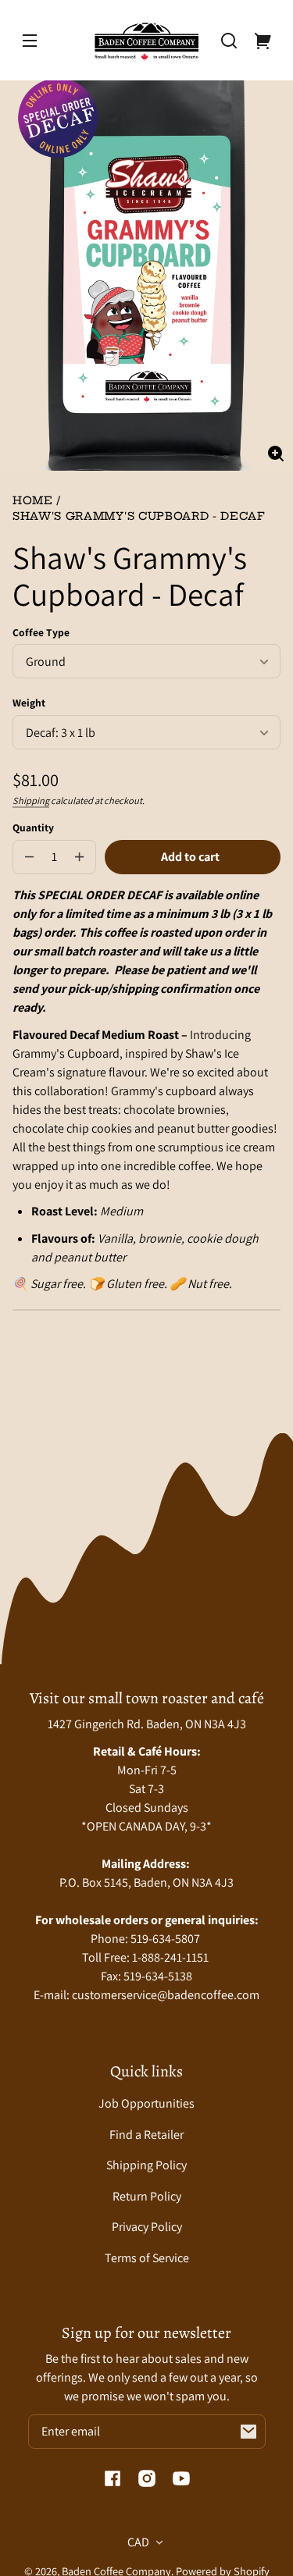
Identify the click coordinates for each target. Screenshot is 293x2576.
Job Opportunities (146, 2103)
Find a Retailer (146, 2135)
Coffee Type (41, 632)
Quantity (33, 827)
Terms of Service (147, 2258)
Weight (29, 703)
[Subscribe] (248, 2432)
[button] (229, 41)
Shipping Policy (146, 2165)
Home (33, 502)
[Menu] (30, 41)
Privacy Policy (147, 2227)
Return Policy (147, 2196)
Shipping (31, 801)
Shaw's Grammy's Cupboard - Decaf (139, 517)
